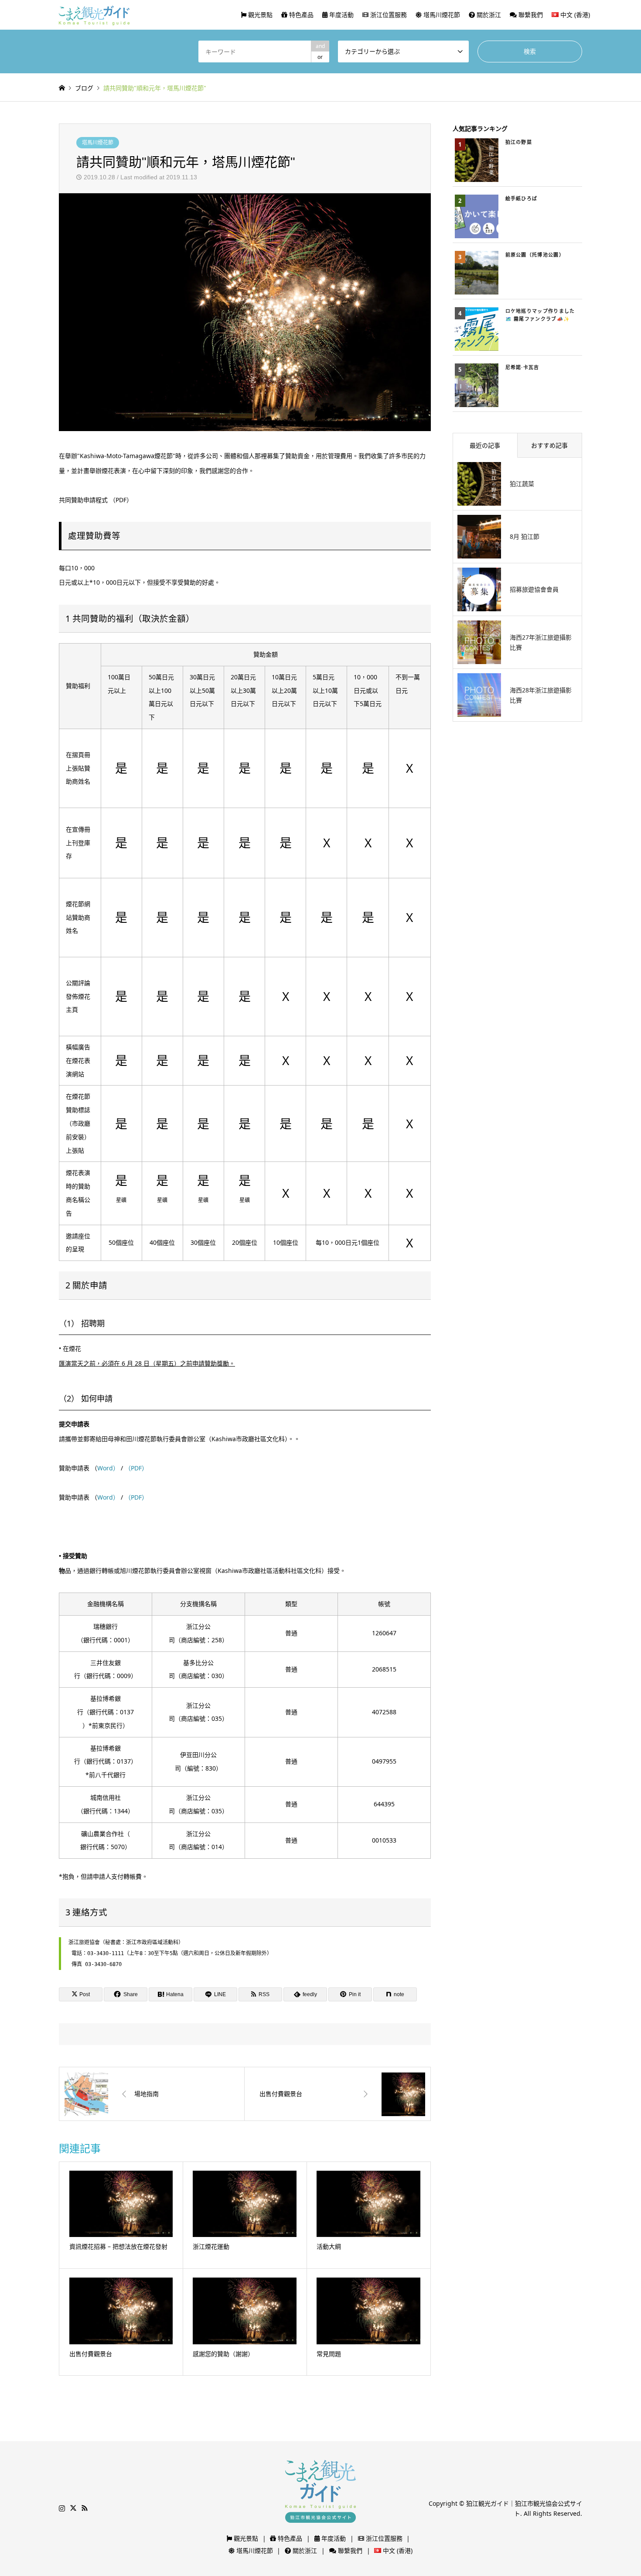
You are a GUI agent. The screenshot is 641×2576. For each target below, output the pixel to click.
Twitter (73, 2508)
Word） (109, 1468)
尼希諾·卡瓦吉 (522, 367)
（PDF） (135, 1468)
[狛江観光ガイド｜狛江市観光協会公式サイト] (94, 15)
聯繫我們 (530, 15)
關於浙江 (488, 15)
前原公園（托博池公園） (535, 255)
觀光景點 (259, 15)
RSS (85, 2508)
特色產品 (300, 15)
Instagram (62, 2508)
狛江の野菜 (519, 142)
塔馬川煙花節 (441, 15)
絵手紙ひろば (522, 198)
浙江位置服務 (388, 15)
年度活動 (341, 15)
